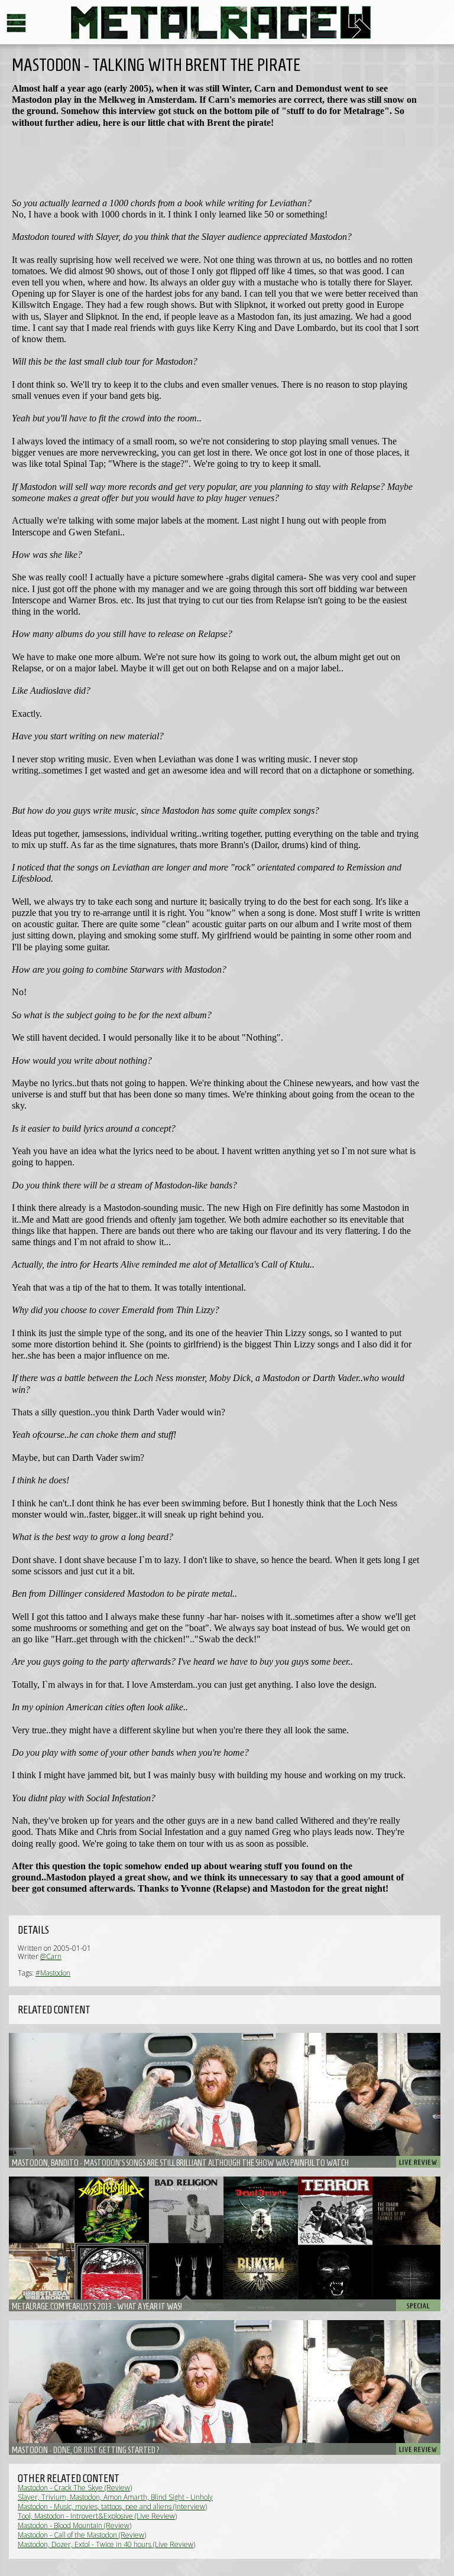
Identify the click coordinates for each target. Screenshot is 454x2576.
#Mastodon (53, 1973)
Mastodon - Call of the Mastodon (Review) (82, 2535)
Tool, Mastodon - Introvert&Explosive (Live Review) (97, 2516)
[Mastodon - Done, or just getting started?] (225, 2387)
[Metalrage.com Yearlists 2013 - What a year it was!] (225, 2244)
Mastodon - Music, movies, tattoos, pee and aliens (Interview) (112, 2507)
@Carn (51, 1956)
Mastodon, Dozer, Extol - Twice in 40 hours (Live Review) (106, 2544)
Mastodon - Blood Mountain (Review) (74, 2525)
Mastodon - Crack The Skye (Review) (75, 2488)
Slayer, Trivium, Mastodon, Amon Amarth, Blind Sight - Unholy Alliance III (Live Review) (115, 2501)
